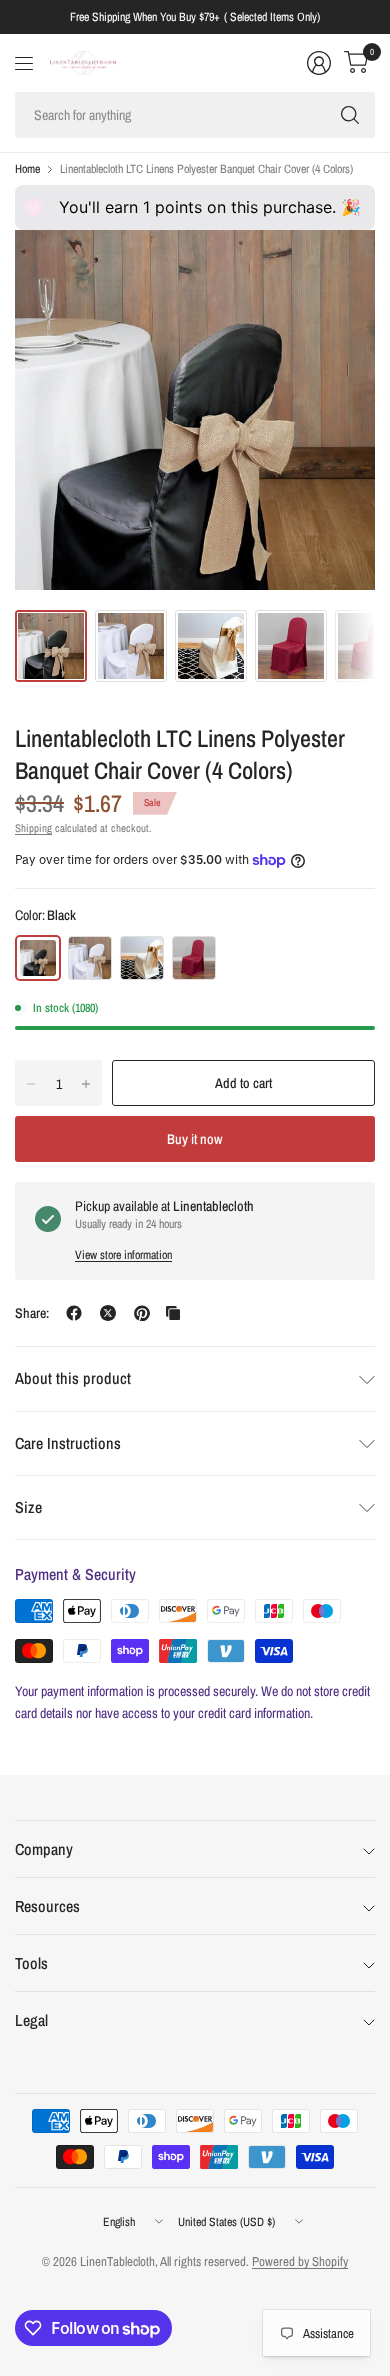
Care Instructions (68, 1443)
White (90, 958)
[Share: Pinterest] (142, 1313)
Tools (31, 1963)
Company (44, 1849)
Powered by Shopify (300, 2261)
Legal (31, 2020)
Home (27, 169)
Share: (32, 1313)
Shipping (33, 828)
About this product (73, 1378)
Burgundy (194, 958)
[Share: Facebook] (74, 1313)
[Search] (350, 115)
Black (38, 958)
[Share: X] (108, 1313)
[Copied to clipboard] (173, 1313)
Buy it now (195, 1139)
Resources (47, 1906)
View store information (123, 1255)
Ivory (142, 958)
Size (28, 1507)
